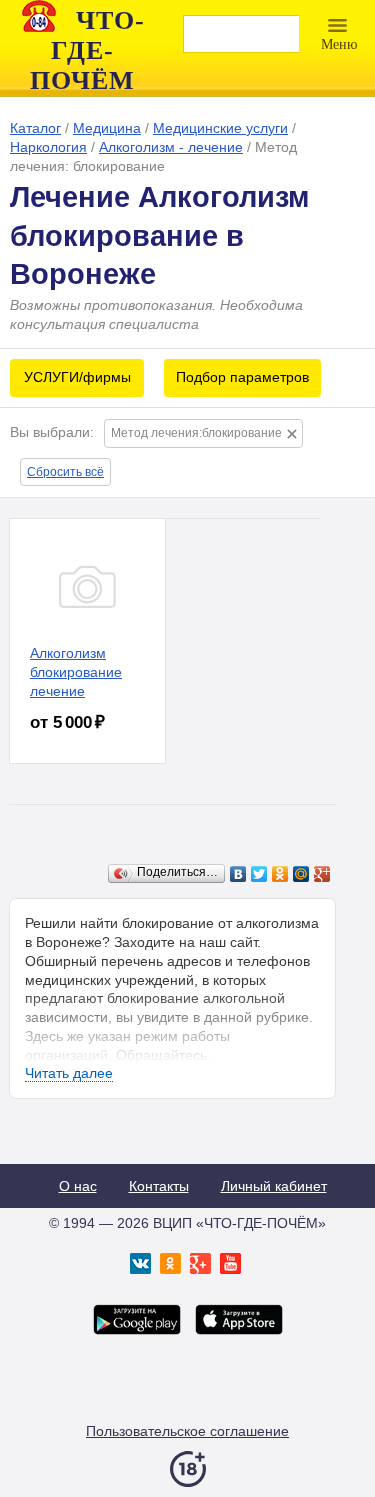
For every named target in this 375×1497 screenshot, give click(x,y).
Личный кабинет (274, 1186)
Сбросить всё (65, 472)
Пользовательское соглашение (187, 1431)
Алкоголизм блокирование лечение (76, 672)
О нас (78, 1186)
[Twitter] (259, 874)
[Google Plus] (322, 874)
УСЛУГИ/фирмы (77, 377)
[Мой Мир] (301, 874)
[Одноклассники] (280, 874)
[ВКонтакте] (238, 874)
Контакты (159, 1186)
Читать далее (69, 1073)
